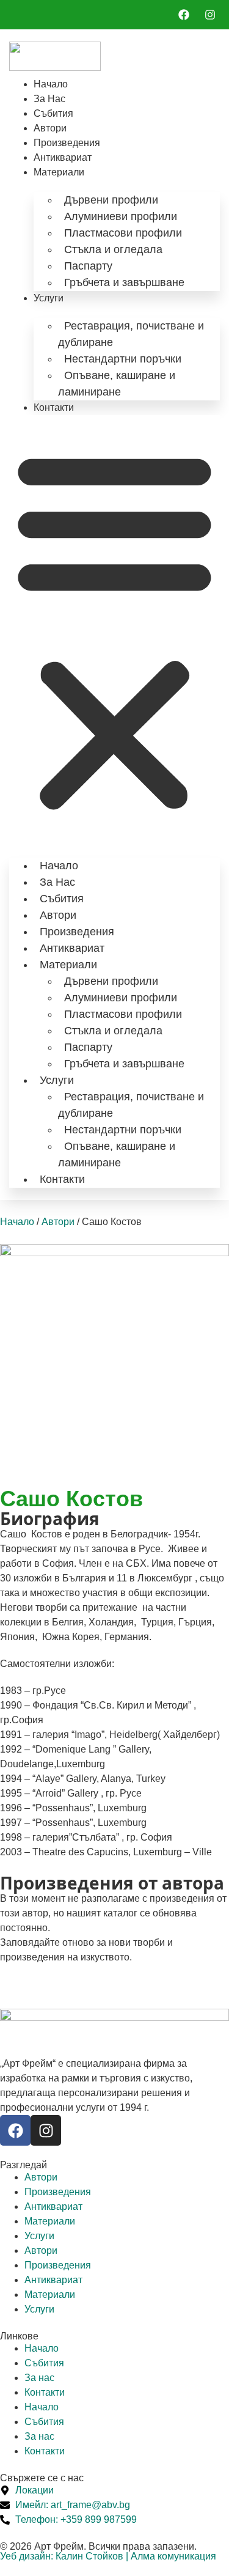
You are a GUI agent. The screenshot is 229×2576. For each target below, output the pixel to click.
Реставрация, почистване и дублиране (131, 334)
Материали (59, 172)
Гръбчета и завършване (124, 282)
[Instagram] (46, 2130)
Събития (53, 113)
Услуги (49, 298)
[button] (114, 630)
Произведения (67, 143)
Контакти (54, 407)
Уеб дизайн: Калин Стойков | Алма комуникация (108, 2556)
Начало (51, 84)
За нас (49, 99)
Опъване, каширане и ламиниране (117, 384)
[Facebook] (15, 2130)
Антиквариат (63, 157)
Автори (50, 128)
